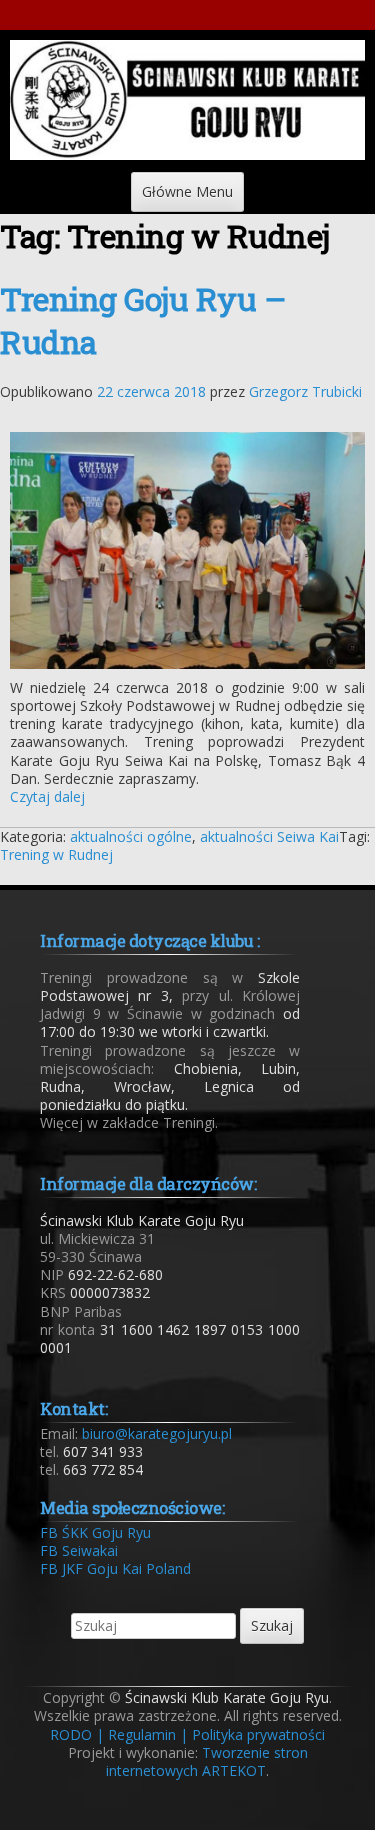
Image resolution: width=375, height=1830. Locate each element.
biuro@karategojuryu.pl (157, 1433)
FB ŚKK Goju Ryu (95, 1532)
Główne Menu (187, 191)
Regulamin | (148, 1734)
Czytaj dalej (47, 796)
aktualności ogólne (131, 836)
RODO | (77, 1734)
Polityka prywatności (258, 1734)
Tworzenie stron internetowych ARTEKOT (207, 1761)
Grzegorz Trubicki (305, 391)
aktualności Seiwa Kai (269, 836)
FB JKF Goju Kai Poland (115, 1568)
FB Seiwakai (79, 1550)
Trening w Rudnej (56, 854)
